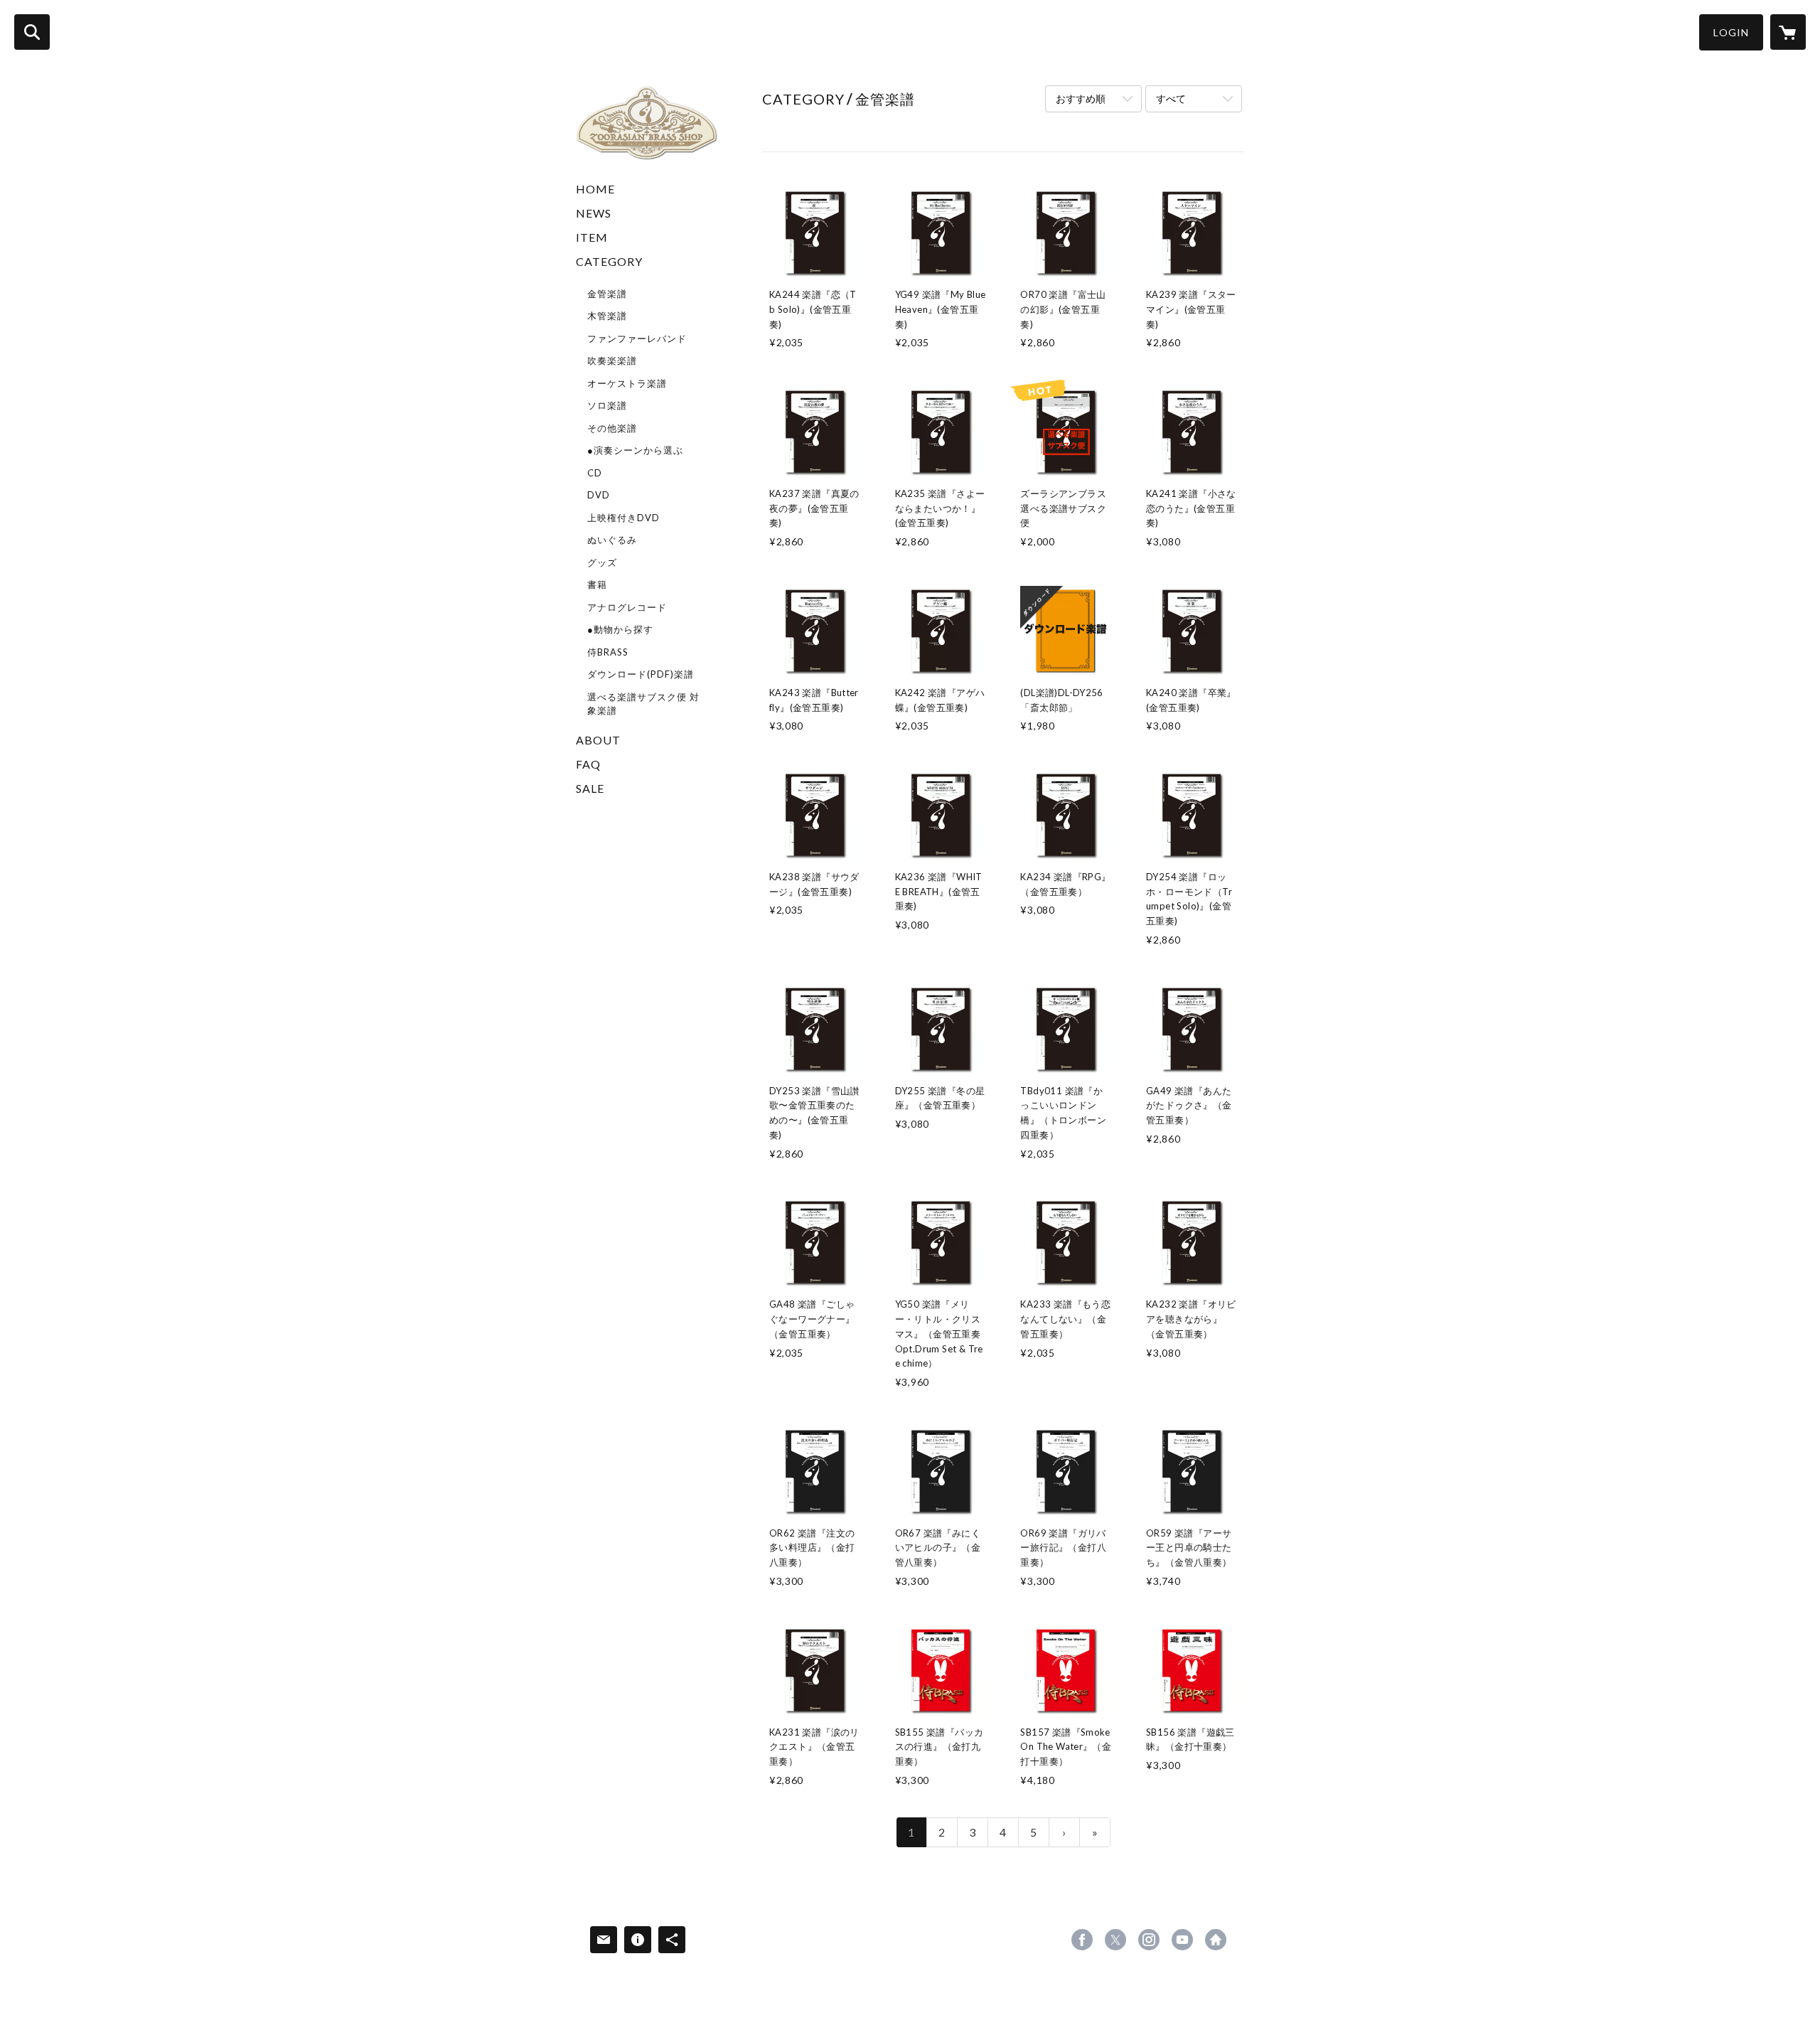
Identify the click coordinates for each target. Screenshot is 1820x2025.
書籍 (597, 584)
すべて (1171, 98)
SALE (590, 788)
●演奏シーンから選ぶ (635, 450)
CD (595, 473)
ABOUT (598, 740)
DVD (599, 495)
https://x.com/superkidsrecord (1115, 1940)
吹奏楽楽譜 (612, 360)
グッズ (602, 562)
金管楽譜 (607, 294)
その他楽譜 (612, 428)
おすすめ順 (1081, 98)
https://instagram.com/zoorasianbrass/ (1149, 1940)
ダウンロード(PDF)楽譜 (641, 674)
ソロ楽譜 (607, 405)
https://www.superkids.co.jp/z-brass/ (1216, 1940)
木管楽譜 (607, 316)
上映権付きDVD (623, 518)
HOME (595, 189)
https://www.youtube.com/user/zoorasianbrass (1182, 1940)
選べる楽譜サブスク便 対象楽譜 (643, 704)
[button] (1731, 32)
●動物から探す (620, 629)
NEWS (594, 213)
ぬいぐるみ (612, 540)
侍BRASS (608, 652)
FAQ (588, 764)
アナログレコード (627, 607)
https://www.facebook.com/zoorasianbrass (1082, 1940)
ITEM (592, 237)
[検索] (32, 32)
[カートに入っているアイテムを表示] (1788, 32)
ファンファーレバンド (637, 338)
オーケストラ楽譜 (627, 383)
